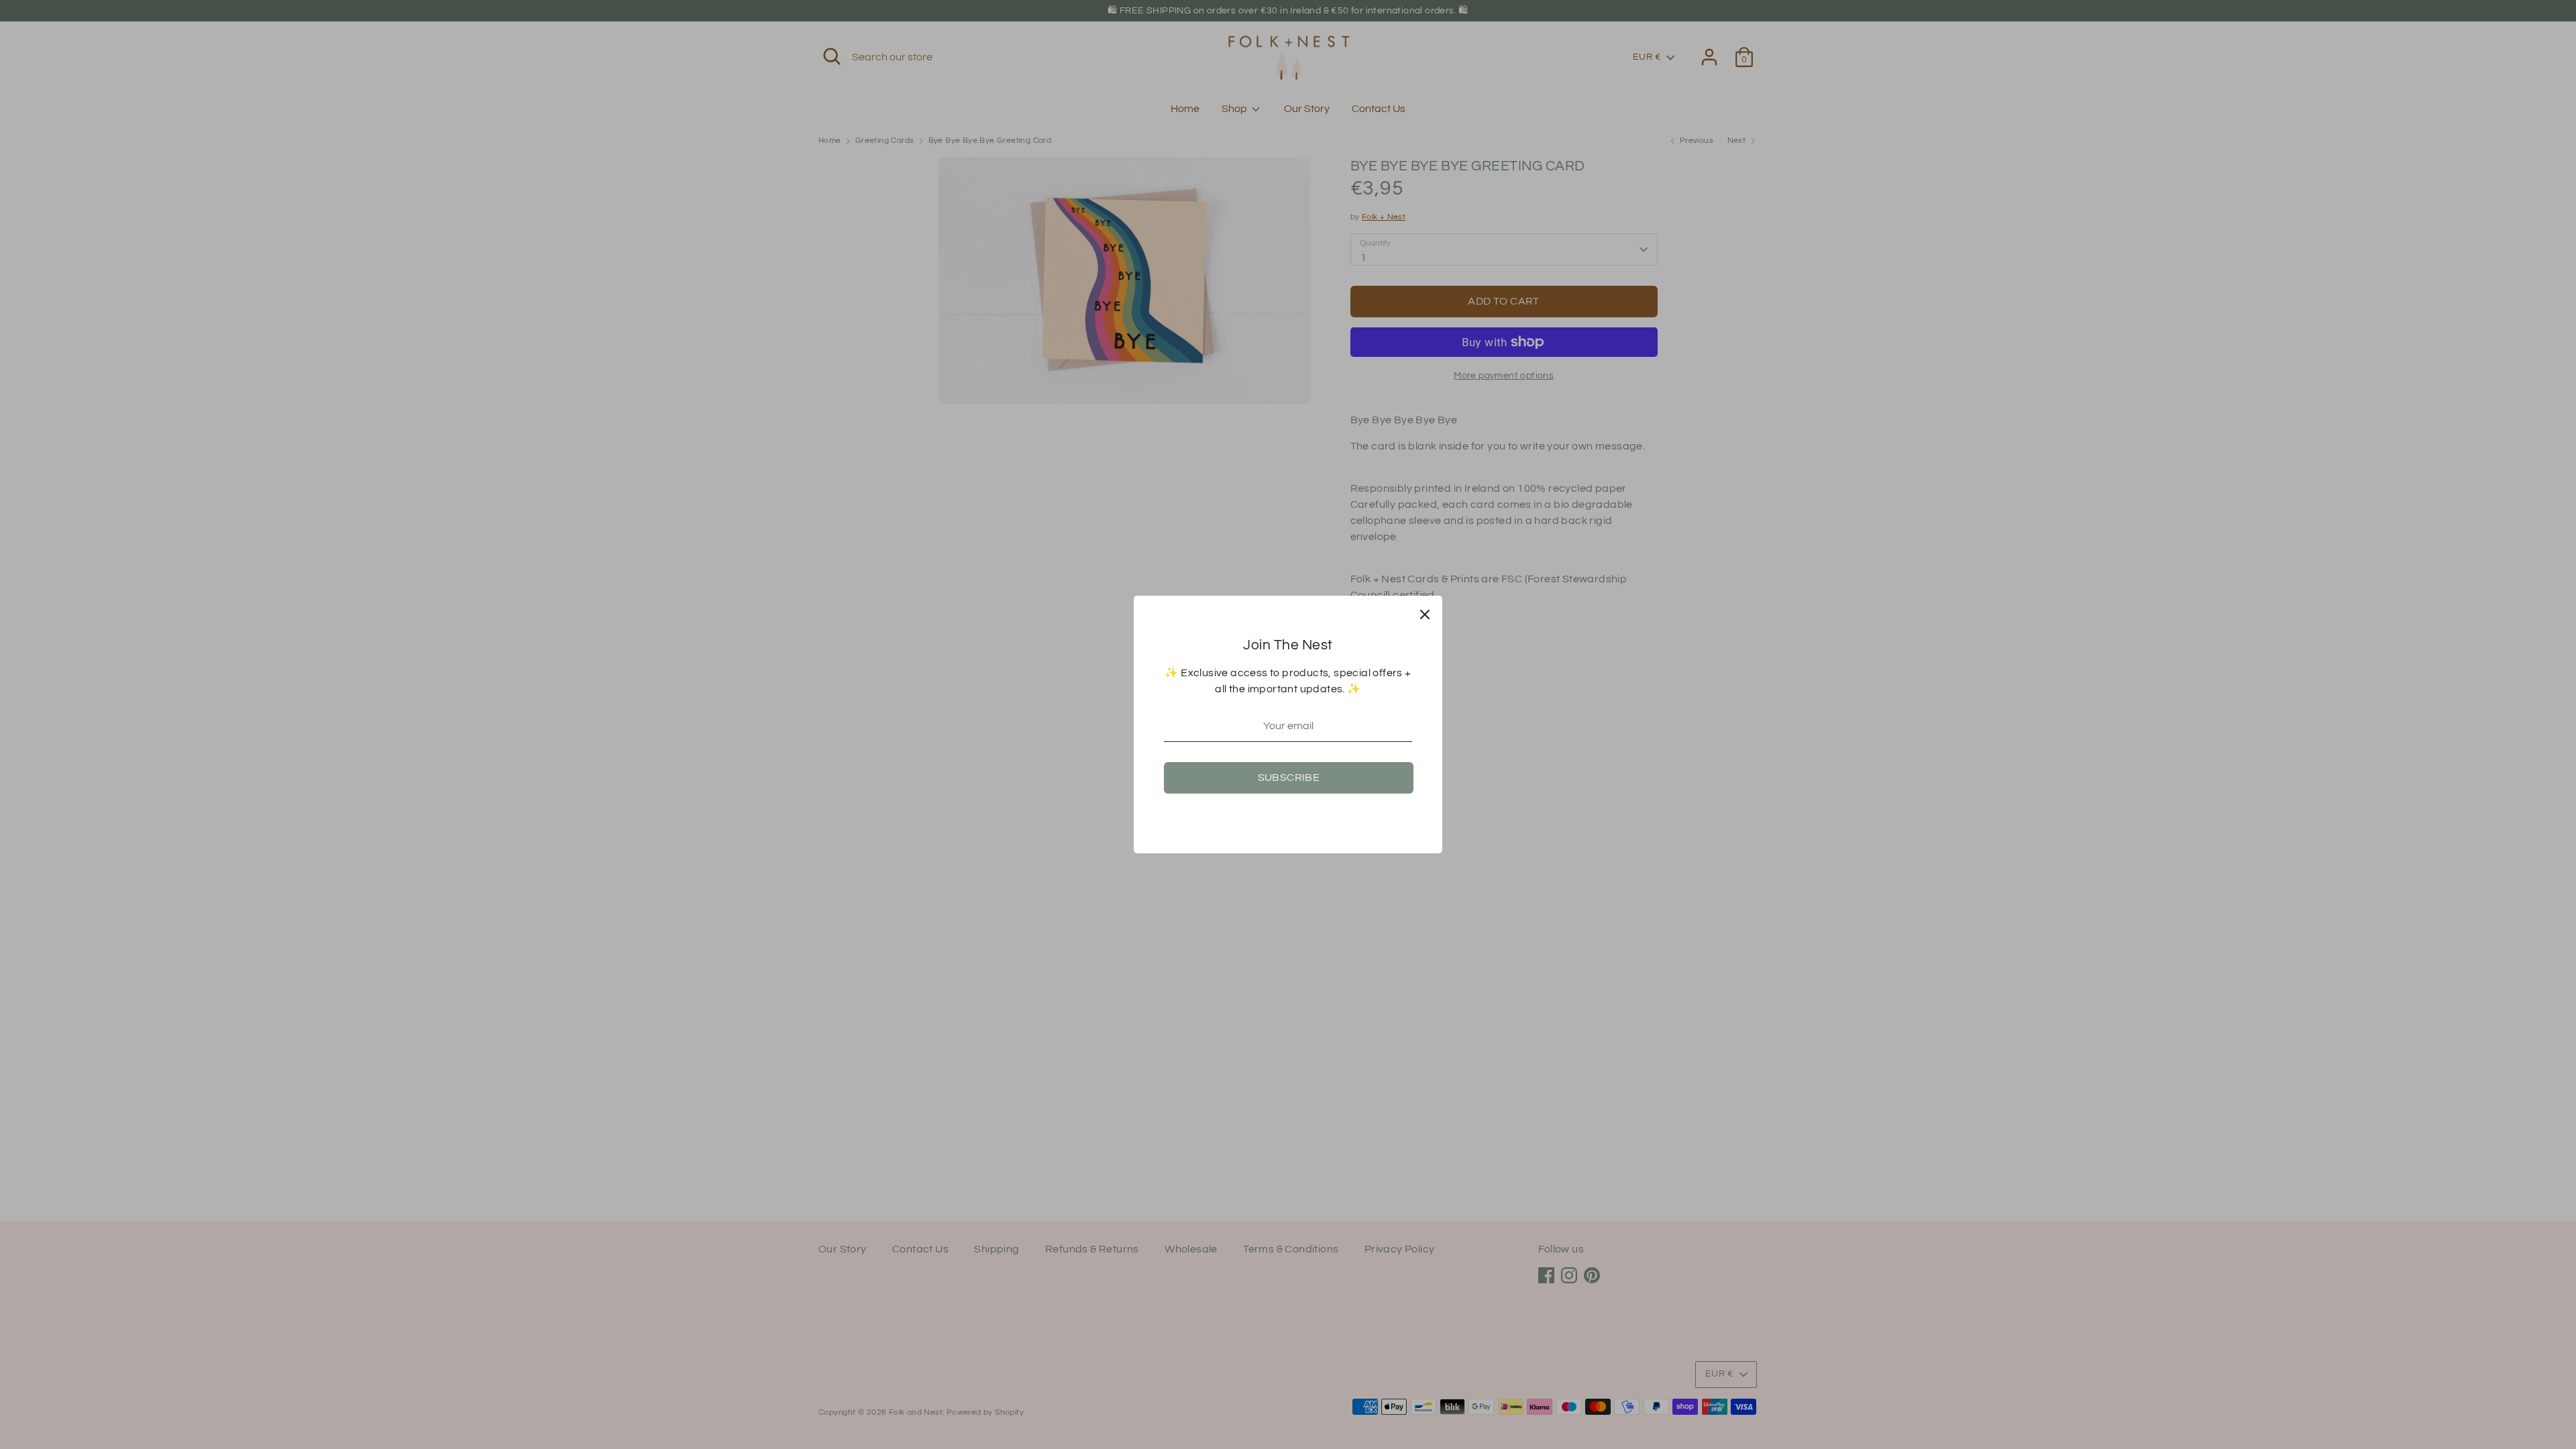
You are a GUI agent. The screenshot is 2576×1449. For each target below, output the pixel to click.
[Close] (1425, 613)
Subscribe (1289, 777)
